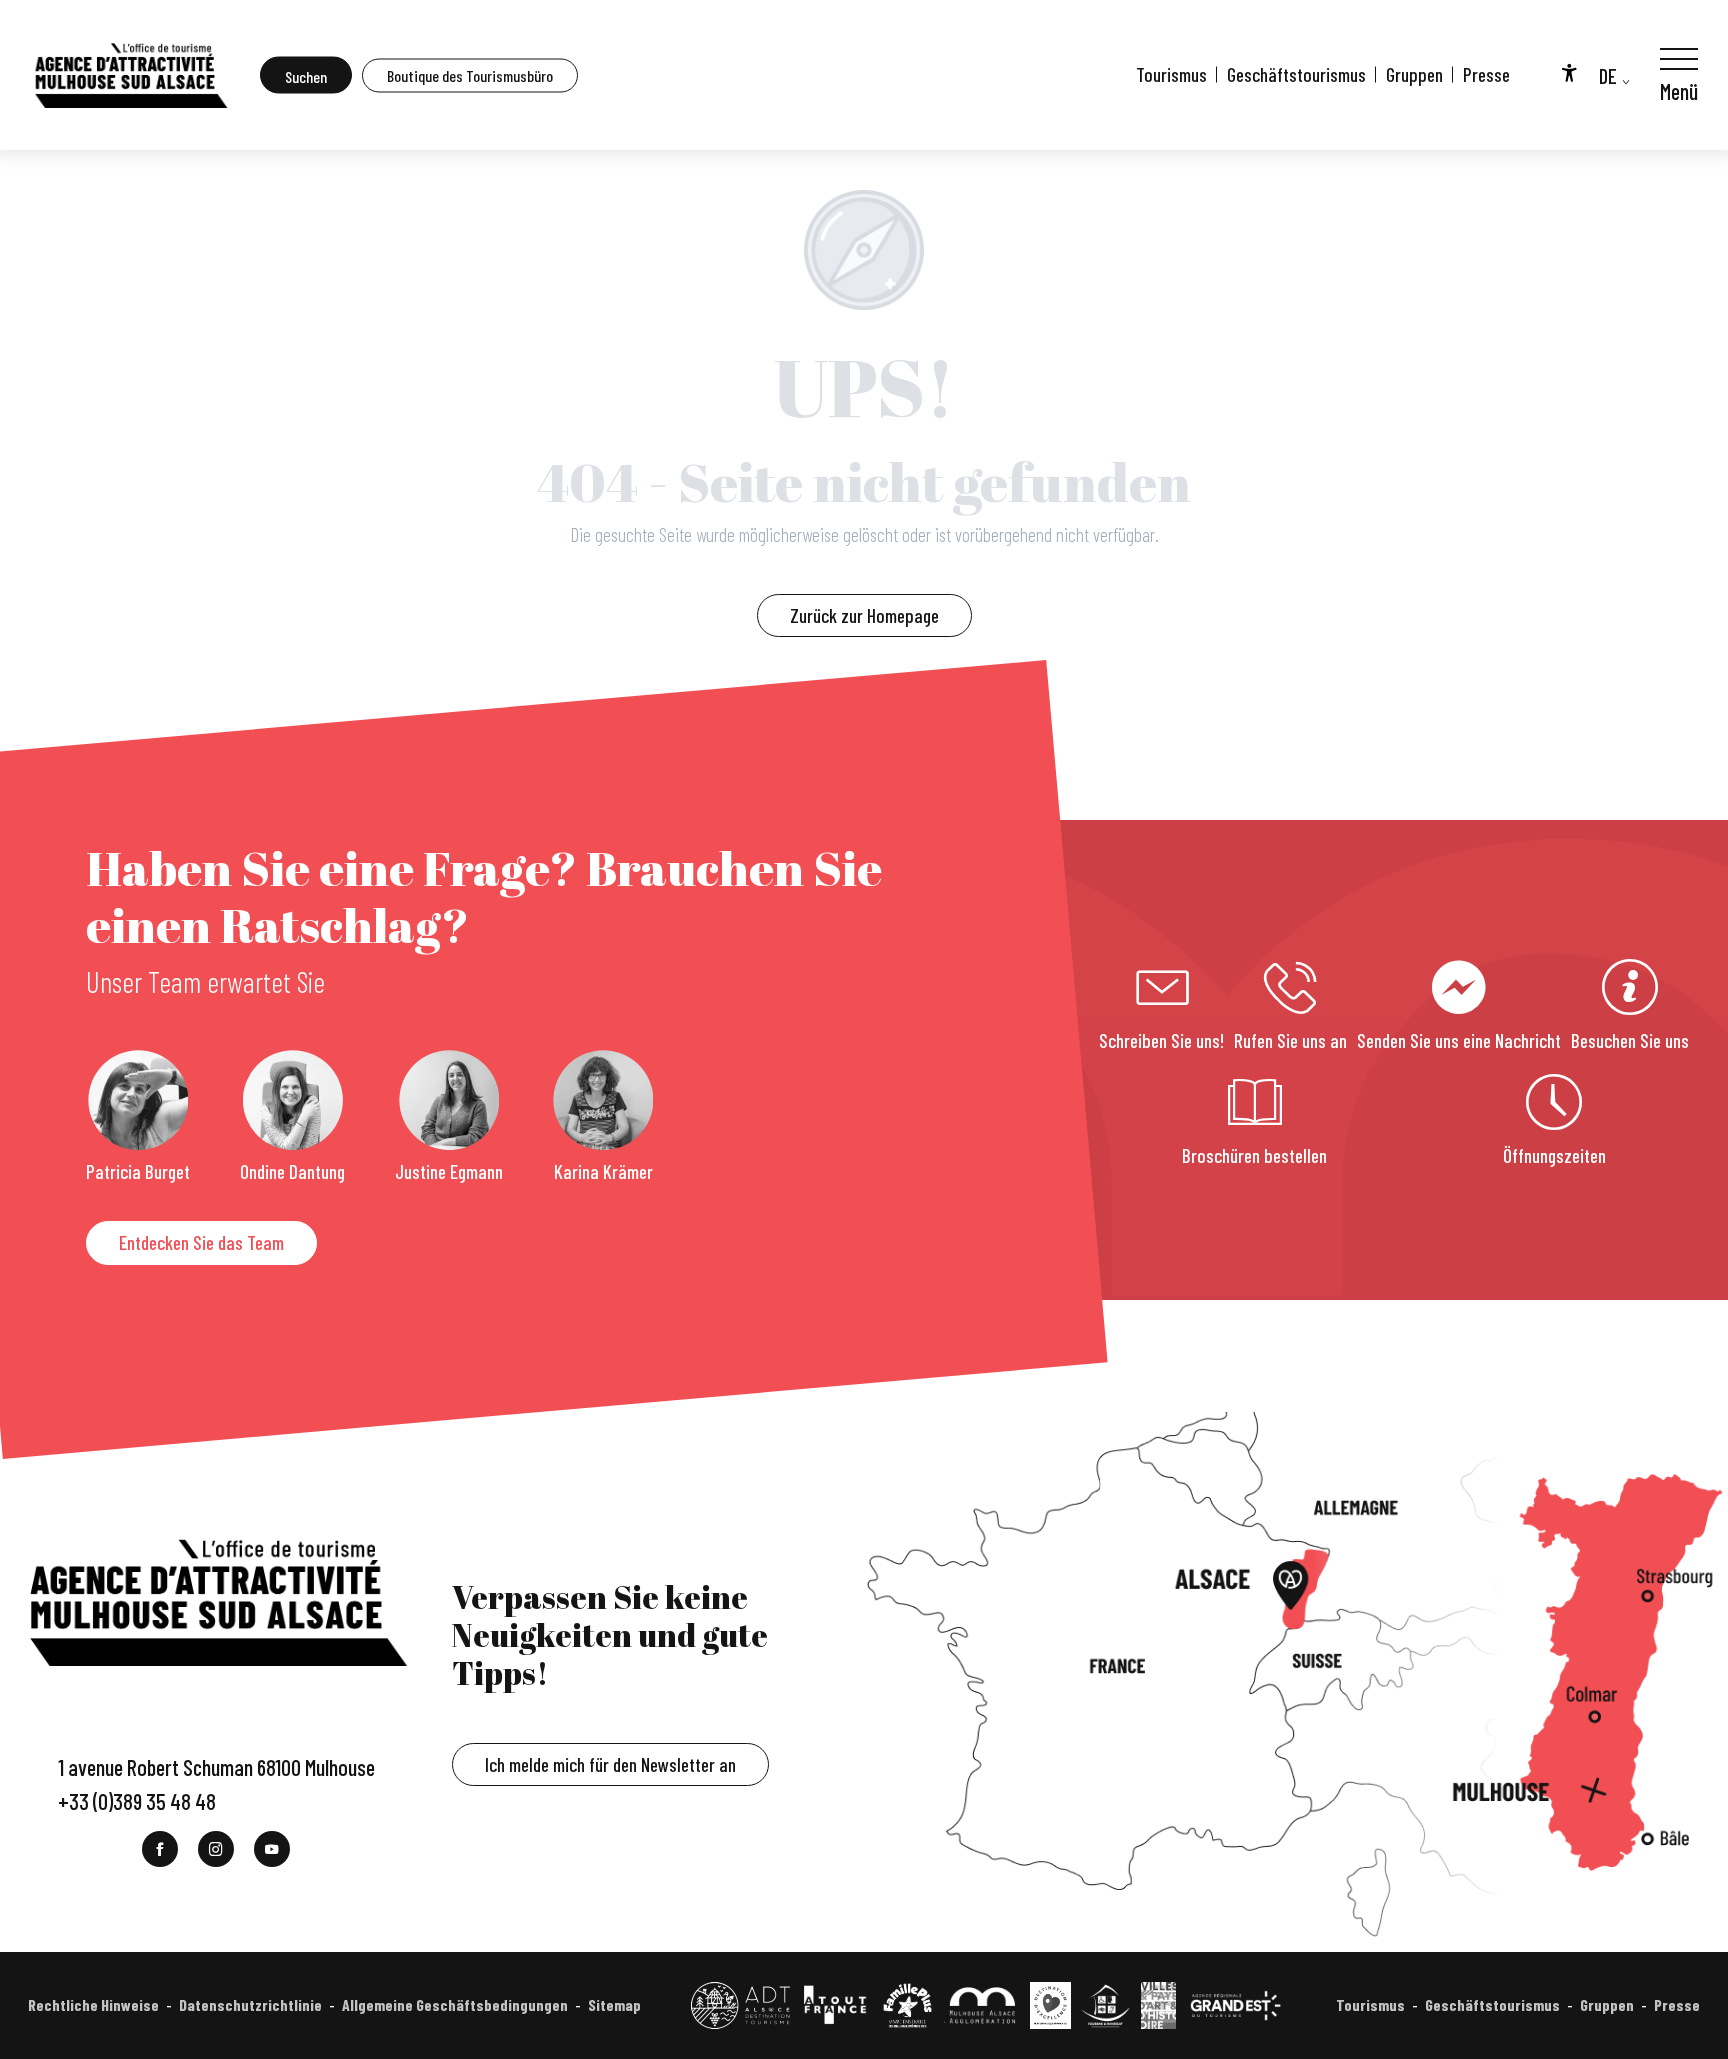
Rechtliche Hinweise (93, 2004)
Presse (1486, 74)
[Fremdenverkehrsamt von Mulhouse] (130, 75)
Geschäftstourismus (1296, 74)
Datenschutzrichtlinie (250, 2004)
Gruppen (1414, 74)
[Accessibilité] (1569, 72)
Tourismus (1171, 74)
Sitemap (614, 2004)
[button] (306, 75)
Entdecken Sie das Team (201, 1242)
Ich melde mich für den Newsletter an (610, 1764)
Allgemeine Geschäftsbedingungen (455, 2004)
